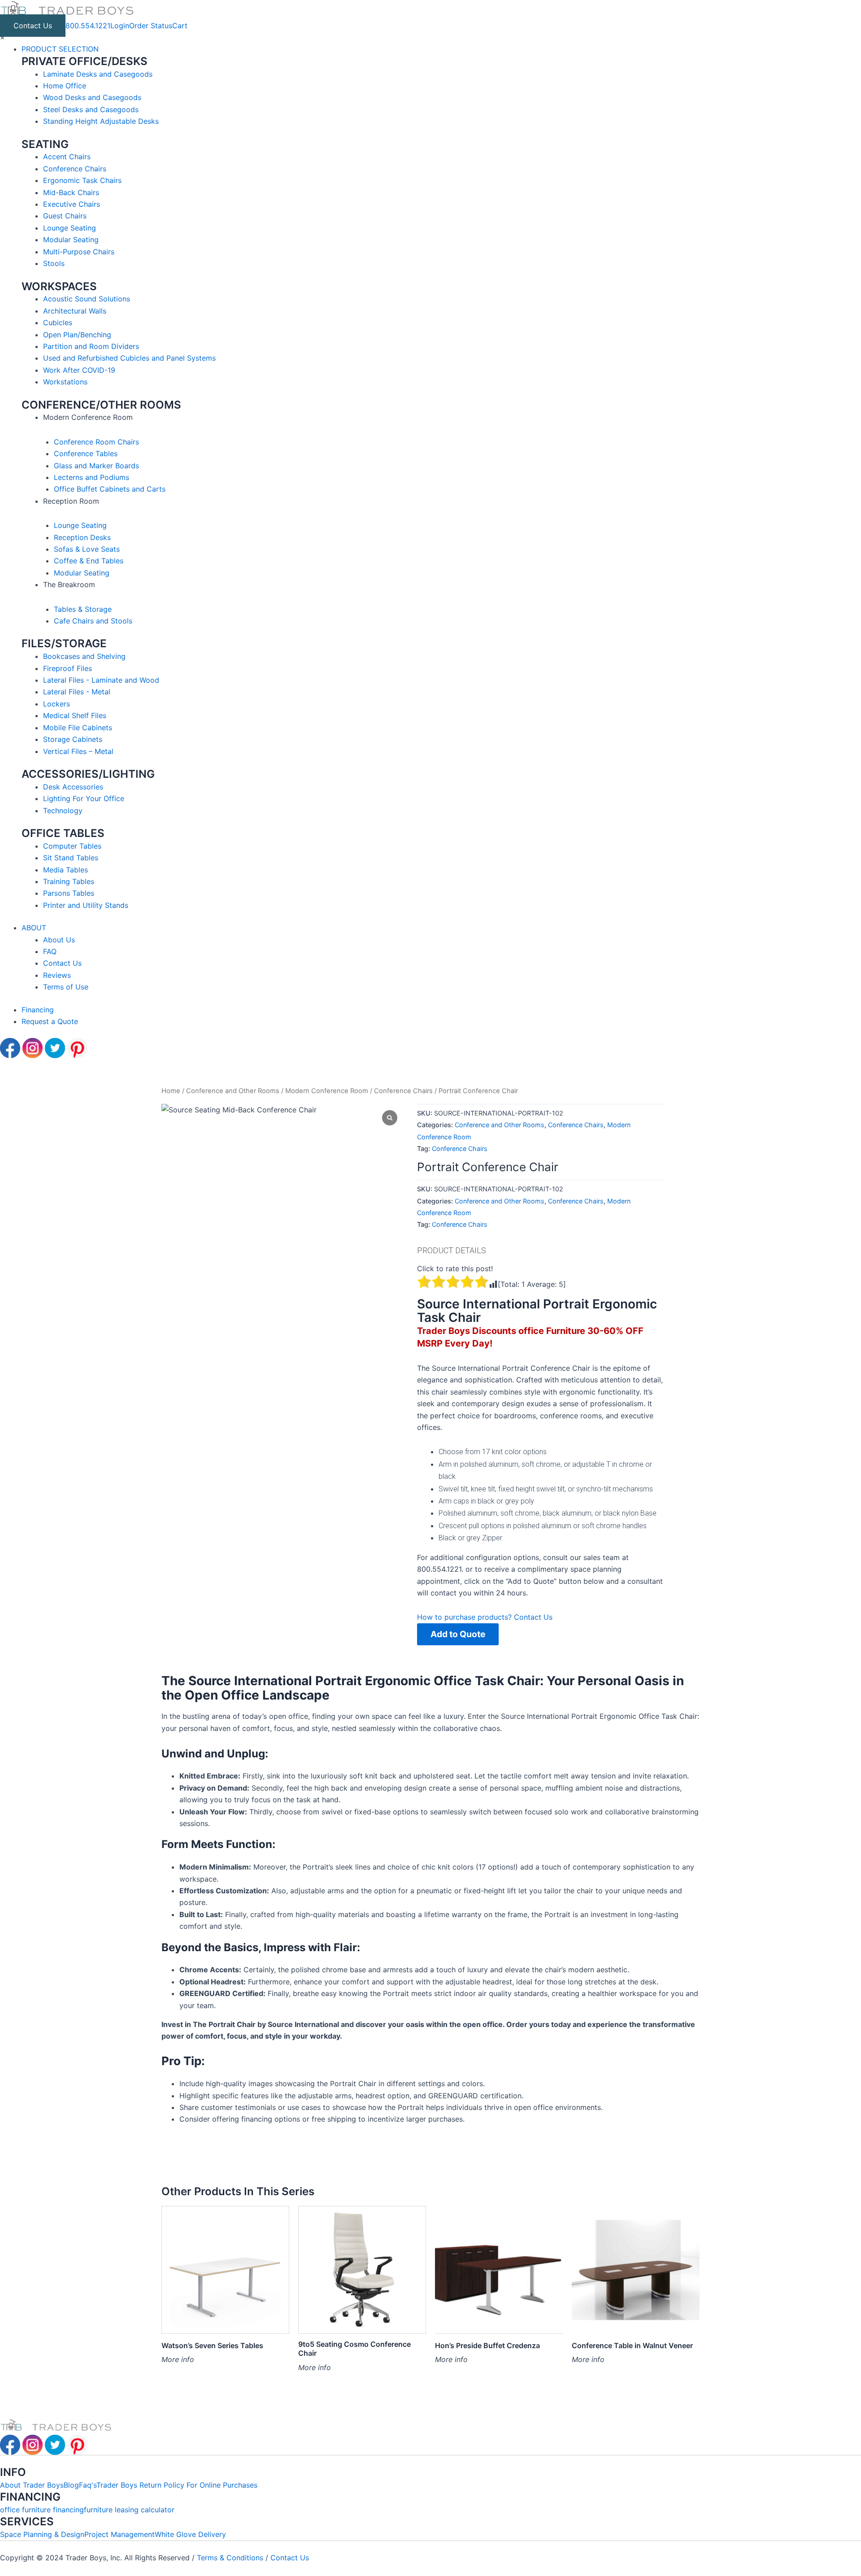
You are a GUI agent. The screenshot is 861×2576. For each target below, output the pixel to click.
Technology (63, 811)
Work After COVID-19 (79, 370)
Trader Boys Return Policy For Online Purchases (177, 2485)
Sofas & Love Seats (87, 549)
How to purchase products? (465, 1617)
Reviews (57, 975)
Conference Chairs (75, 169)
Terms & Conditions (231, 2558)
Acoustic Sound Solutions (87, 299)
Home (171, 1091)
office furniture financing (42, 2510)
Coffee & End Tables (89, 561)
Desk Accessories (73, 787)
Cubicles (58, 323)
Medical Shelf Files (75, 715)
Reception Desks (82, 537)
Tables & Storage (83, 609)
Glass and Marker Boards (96, 466)
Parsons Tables (69, 893)
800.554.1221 (88, 26)
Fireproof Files (67, 668)
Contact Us (33, 26)
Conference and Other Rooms (233, 1091)
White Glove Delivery (190, 2534)
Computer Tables (72, 846)
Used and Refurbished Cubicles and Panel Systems (129, 358)
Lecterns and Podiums (91, 477)
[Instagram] (34, 1047)
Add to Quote (458, 1634)
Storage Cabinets (73, 739)
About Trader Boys (32, 2485)
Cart (180, 26)
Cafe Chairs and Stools (93, 621)
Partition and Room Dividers (91, 346)
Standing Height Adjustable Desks (101, 121)
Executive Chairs (72, 204)
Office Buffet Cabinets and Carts (110, 489)
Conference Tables (86, 453)
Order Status (151, 26)
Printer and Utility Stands (86, 905)
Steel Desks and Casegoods (91, 109)
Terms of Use (66, 987)
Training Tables (69, 881)
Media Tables (65, 870)
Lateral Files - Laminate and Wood (101, 680)
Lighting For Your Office (84, 798)
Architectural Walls (75, 311)
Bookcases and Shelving (84, 656)
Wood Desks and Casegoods (92, 97)
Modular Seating (71, 240)
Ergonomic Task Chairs (82, 180)
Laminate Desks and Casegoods (98, 74)
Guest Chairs (65, 216)
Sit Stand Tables (71, 858)
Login (120, 26)
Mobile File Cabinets (78, 728)
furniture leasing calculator (129, 2510)
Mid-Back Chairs (71, 192)
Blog (71, 2485)
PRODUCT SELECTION (60, 49)
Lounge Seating (70, 228)
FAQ (50, 951)
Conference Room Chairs (96, 442)
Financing (38, 1010)
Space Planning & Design (42, 2534)
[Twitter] (56, 1047)
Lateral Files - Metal (77, 692)
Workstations (65, 382)
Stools (54, 263)
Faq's (88, 2485)
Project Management (120, 2534)
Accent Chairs (67, 157)
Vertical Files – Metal (78, 751)
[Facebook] (11, 1047)
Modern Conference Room (327, 1091)
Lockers (57, 704)
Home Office (65, 86)
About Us (59, 940)
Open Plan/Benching (77, 335)
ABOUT (34, 928)
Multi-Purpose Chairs (79, 252)
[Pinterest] (77, 1047)
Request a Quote (50, 1021)
